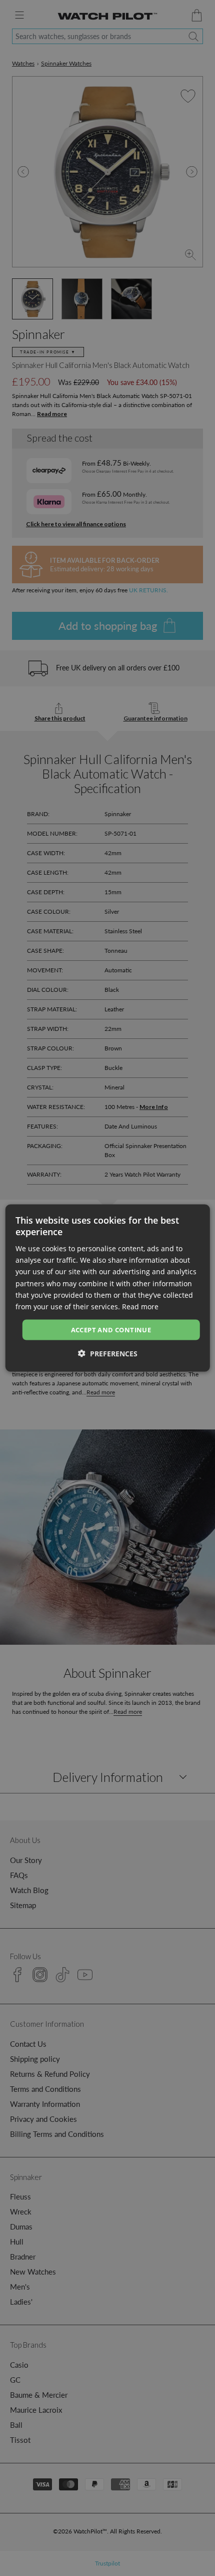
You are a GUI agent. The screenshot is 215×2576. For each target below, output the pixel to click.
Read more (140, 1306)
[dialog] (108, 1288)
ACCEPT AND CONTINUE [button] (111, 1329)
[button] (108, 1354)
